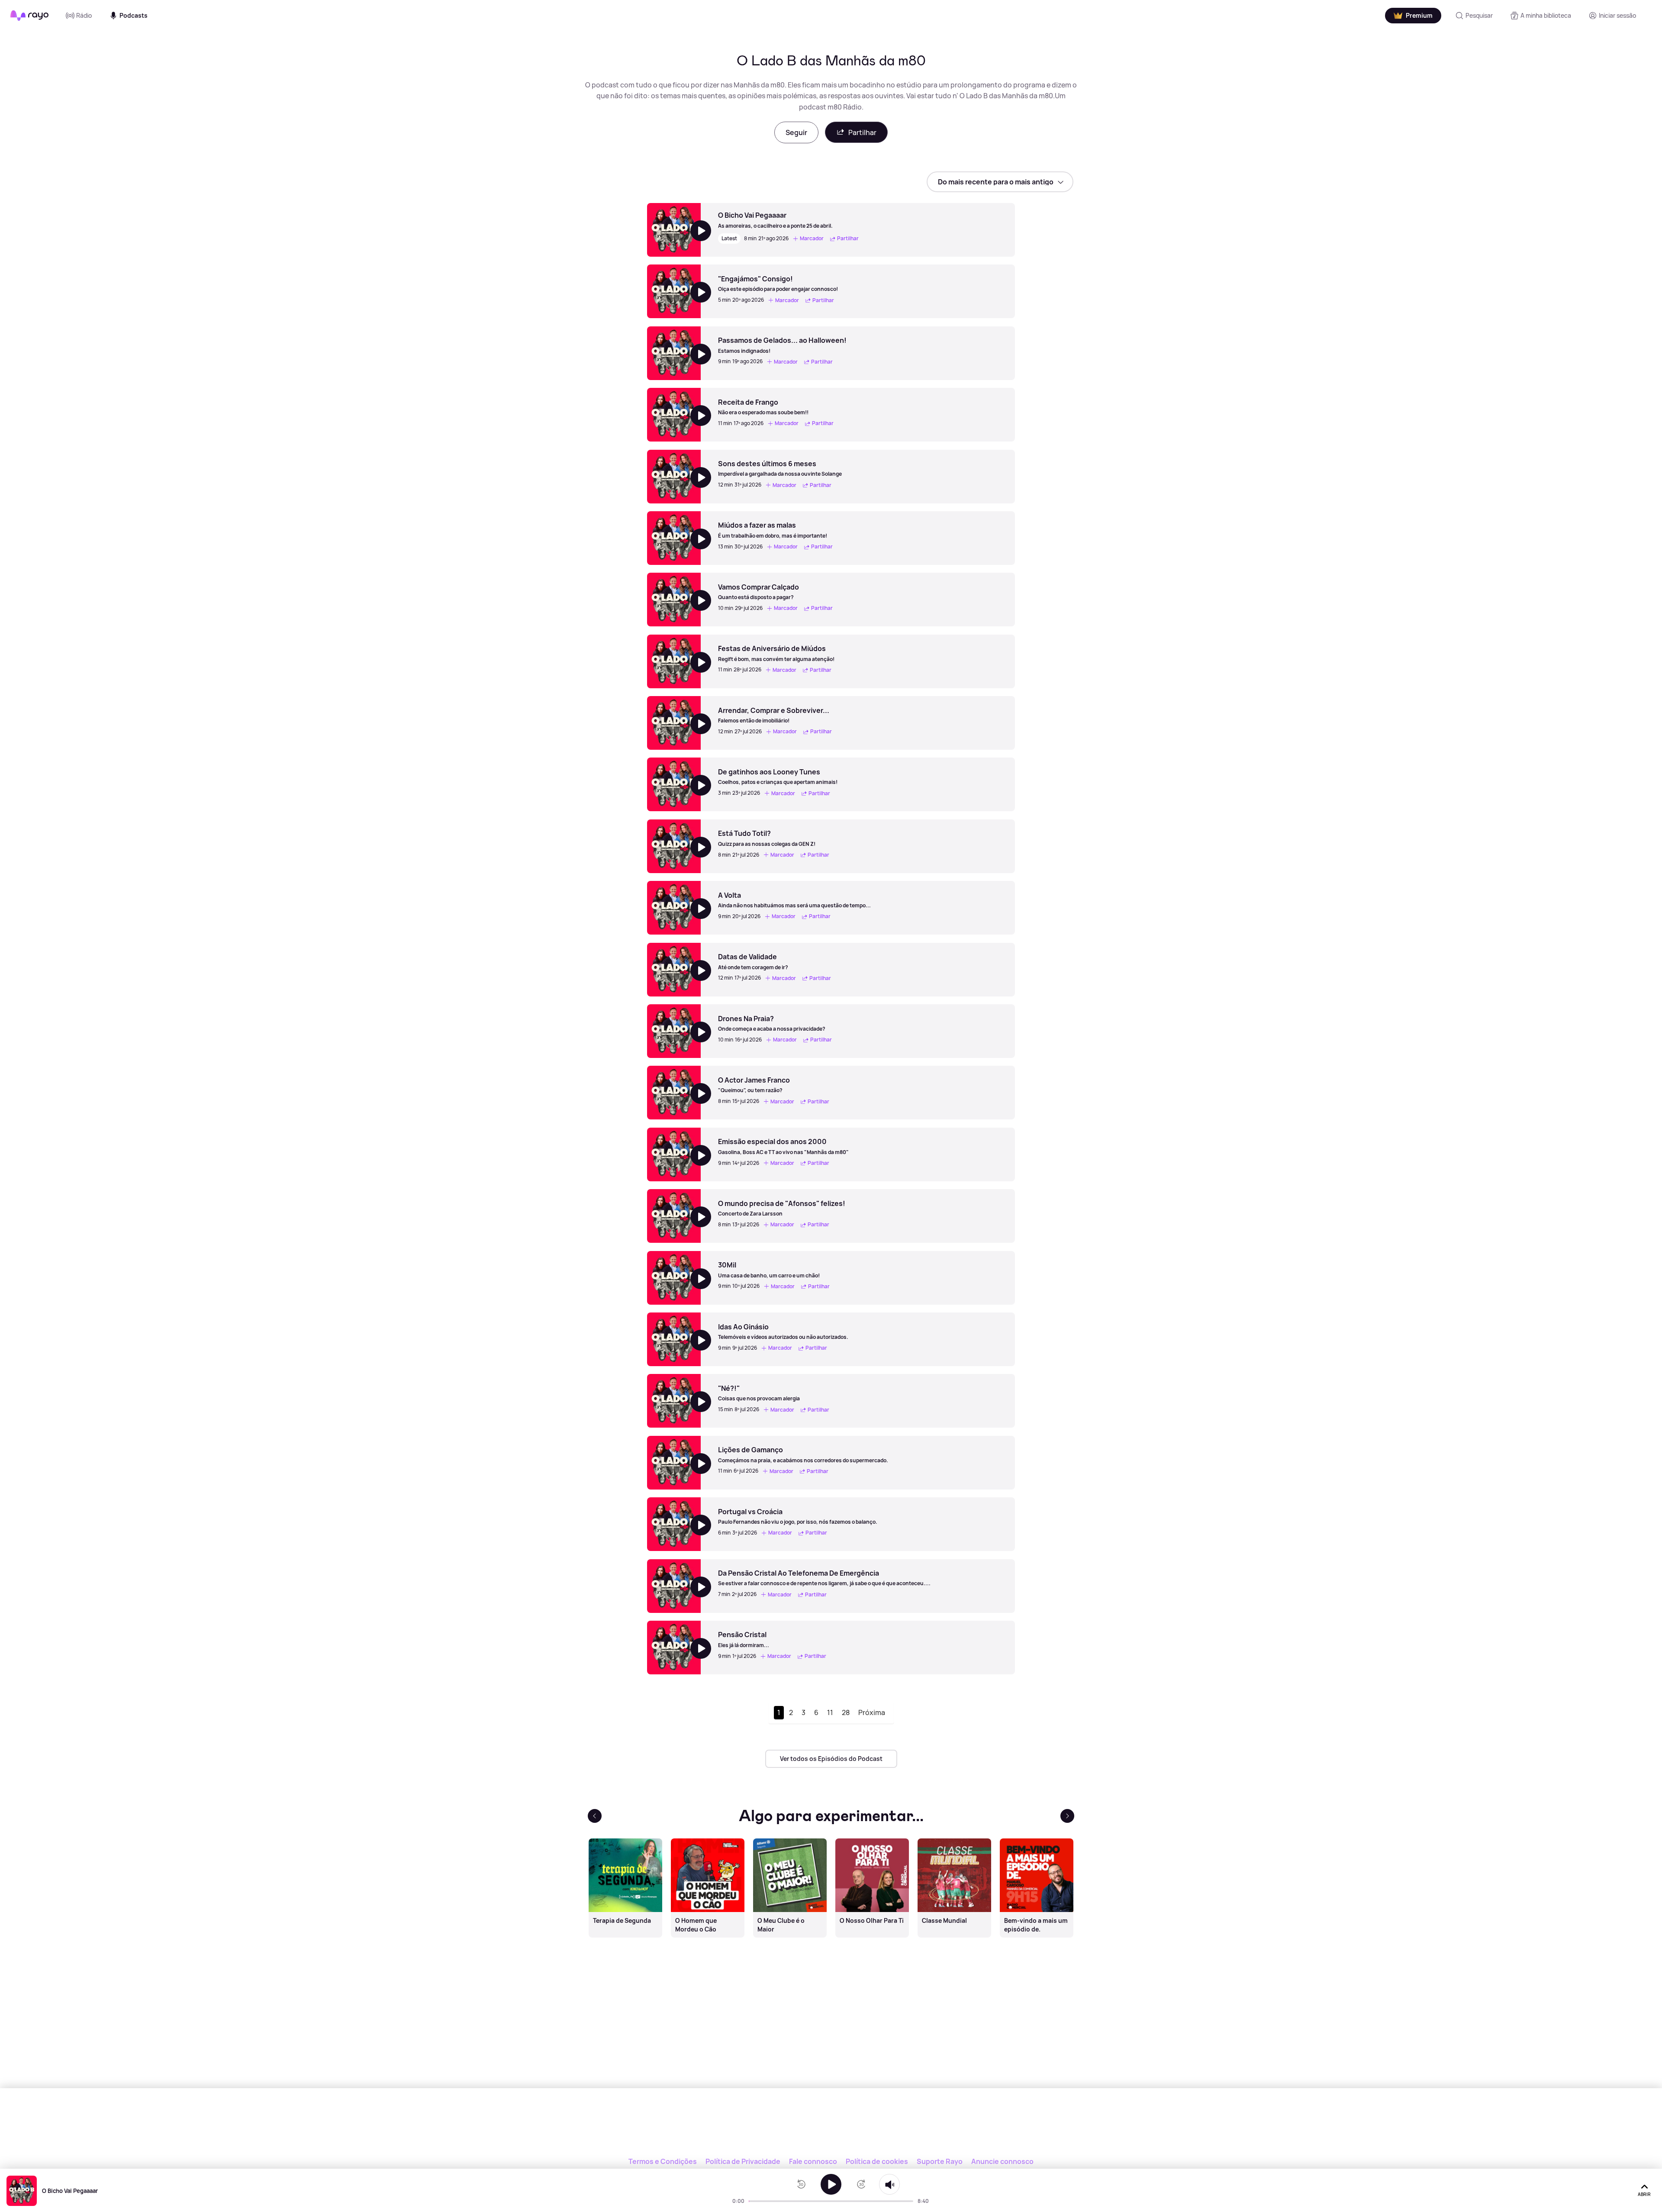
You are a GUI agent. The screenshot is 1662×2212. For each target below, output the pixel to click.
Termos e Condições (663, 2161)
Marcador (812, 239)
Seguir (796, 132)
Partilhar (862, 132)
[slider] (751, 2201)
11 (830, 1712)
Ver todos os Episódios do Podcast (831, 1759)
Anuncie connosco (1002, 2161)
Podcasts (134, 15)
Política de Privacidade (743, 2161)
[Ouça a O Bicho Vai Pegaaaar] (831, 2184)
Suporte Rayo (940, 2161)
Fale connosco (813, 2161)
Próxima (872, 1712)
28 (846, 1712)
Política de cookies (877, 2161)
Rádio (84, 15)
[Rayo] (831, 2128)
